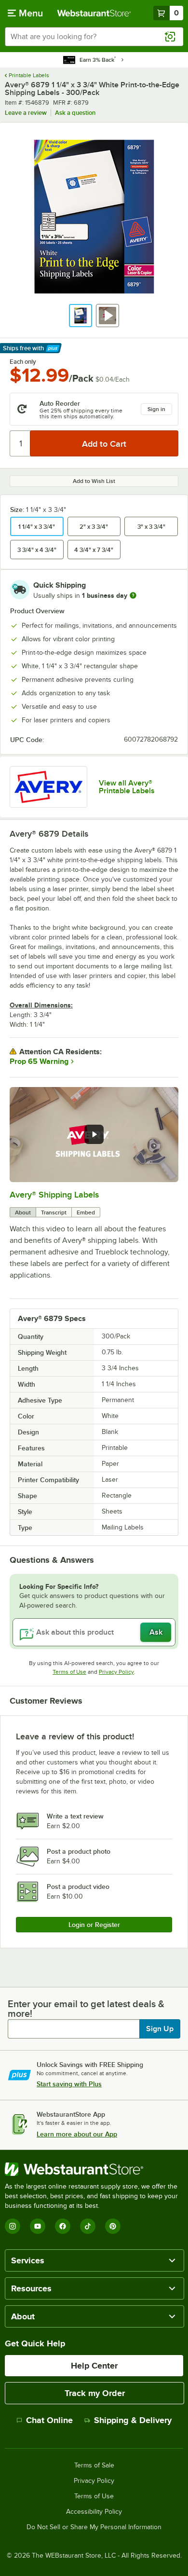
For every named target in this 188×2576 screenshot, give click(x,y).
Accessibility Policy (94, 2512)
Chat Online (49, 2420)
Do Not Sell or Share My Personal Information (94, 2527)
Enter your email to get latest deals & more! (86, 2009)
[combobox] (94, 37)
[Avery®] (48, 787)
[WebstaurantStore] (94, 2169)
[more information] (133, 595)
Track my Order (95, 2393)
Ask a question (75, 113)
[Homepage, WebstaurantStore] (94, 13)
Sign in (156, 409)
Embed (86, 1212)
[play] (94, 1134)
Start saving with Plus (69, 2084)
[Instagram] (13, 2226)
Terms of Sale (94, 2466)
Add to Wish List (94, 481)
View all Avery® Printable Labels (127, 787)
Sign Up (160, 2029)
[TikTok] (88, 2226)
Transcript (54, 1212)
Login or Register (94, 1925)
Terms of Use (69, 1672)
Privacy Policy (116, 1672)
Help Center (94, 2366)
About (23, 1212)
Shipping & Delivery (133, 2420)
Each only (23, 362)
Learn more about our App (77, 2134)
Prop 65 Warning (39, 1061)
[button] (81, 316)
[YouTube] (38, 2226)
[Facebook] (63, 2226)
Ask (156, 1632)
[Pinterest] (113, 2226)
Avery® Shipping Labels (54, 1195)
